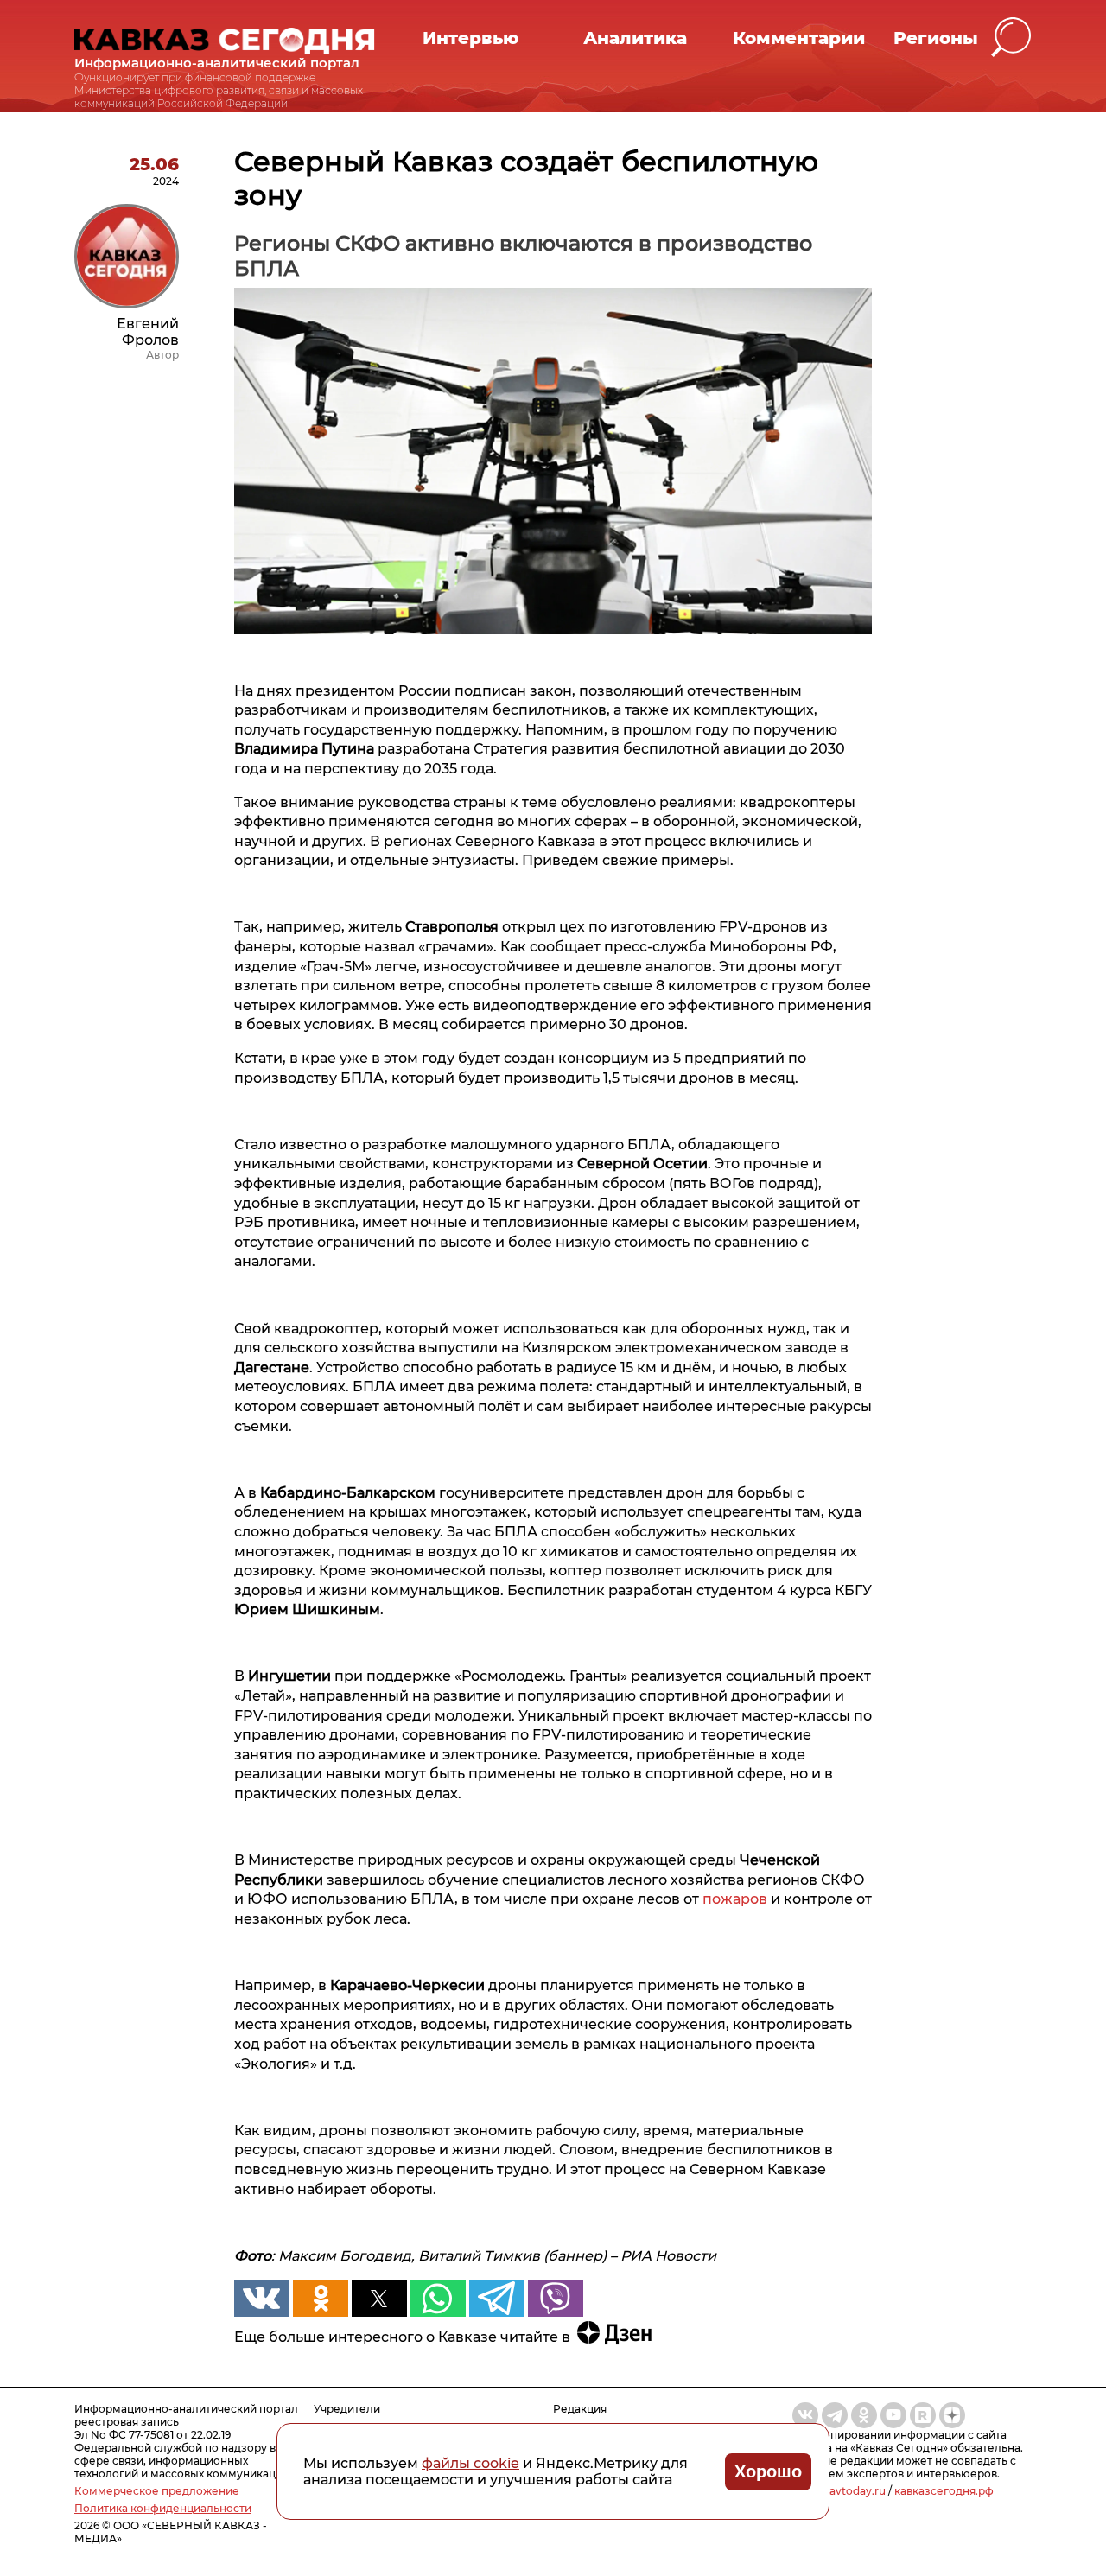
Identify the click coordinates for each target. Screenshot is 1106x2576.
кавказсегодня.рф (944, 2491)
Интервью (470, 38)
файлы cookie (470, 2463)
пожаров (737, 1899)
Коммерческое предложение (157, 2491)
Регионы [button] (936, 38)
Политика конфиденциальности (163, 2508)
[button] (1011, 38)
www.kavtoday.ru (840, 2491)
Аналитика (635, 38)
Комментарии (799, 38)
